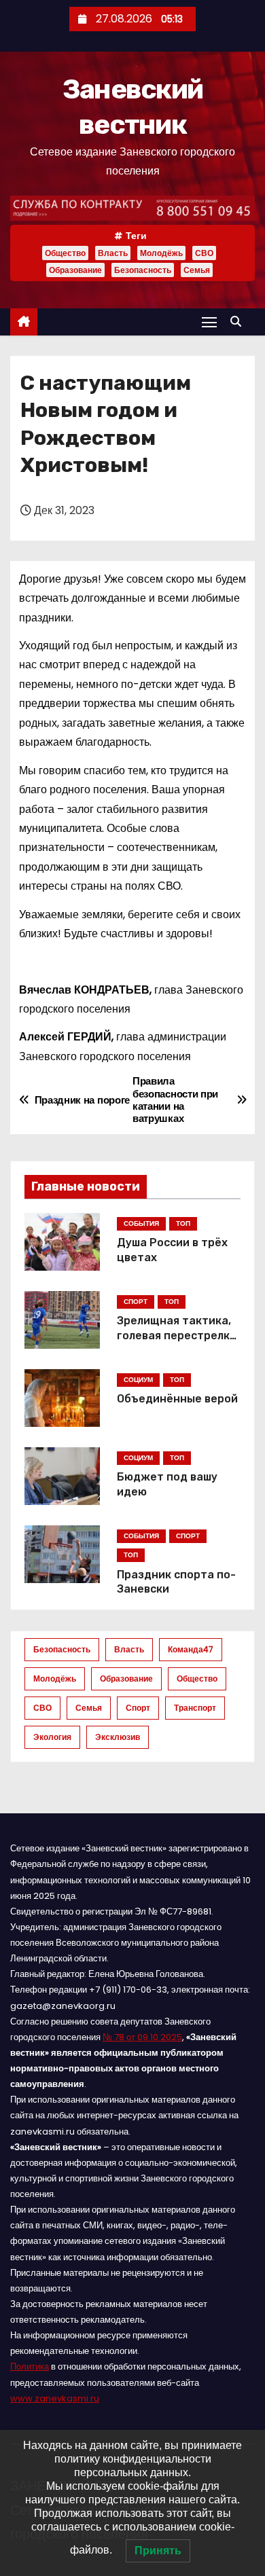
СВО (204, 253)
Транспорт (195, 1708)
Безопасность (143, 270)
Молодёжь (161, 253)
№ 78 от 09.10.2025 (142, 2037)
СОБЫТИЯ (141, 1223)
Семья (197, 270)
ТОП (183, 1223)
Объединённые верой (177, 1399)
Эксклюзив (118, 1737)
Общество (65, 253)
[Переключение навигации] (209, 322)
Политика (30, 2366)
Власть (113, 253)
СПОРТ (136, 1302)
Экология (52, 1737)
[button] (239, 322)
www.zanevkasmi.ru (55, 2398)
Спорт (138, 1708)
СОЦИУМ (138, 1380)
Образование (75, 270)
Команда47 (191, 1649)
